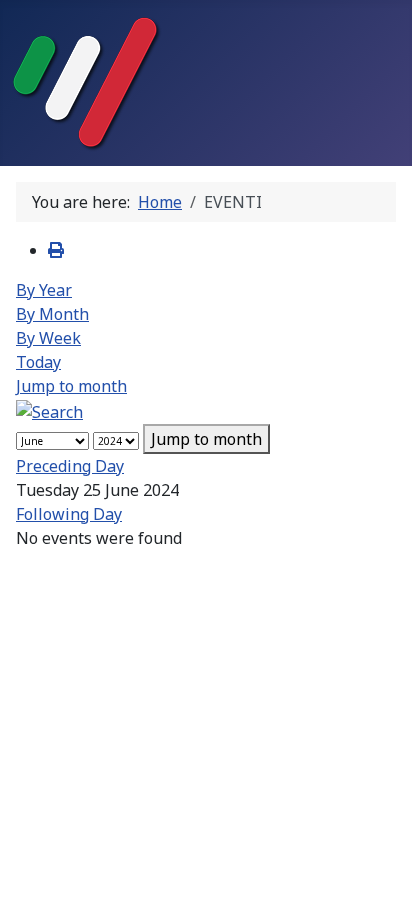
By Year (44, 290)
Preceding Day (70, 466)
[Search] (49, 410)
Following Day (69, 514)
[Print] (56, 250)
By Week (48, 338)
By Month (52, 314)
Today (38, 362)
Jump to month (71, 386)
